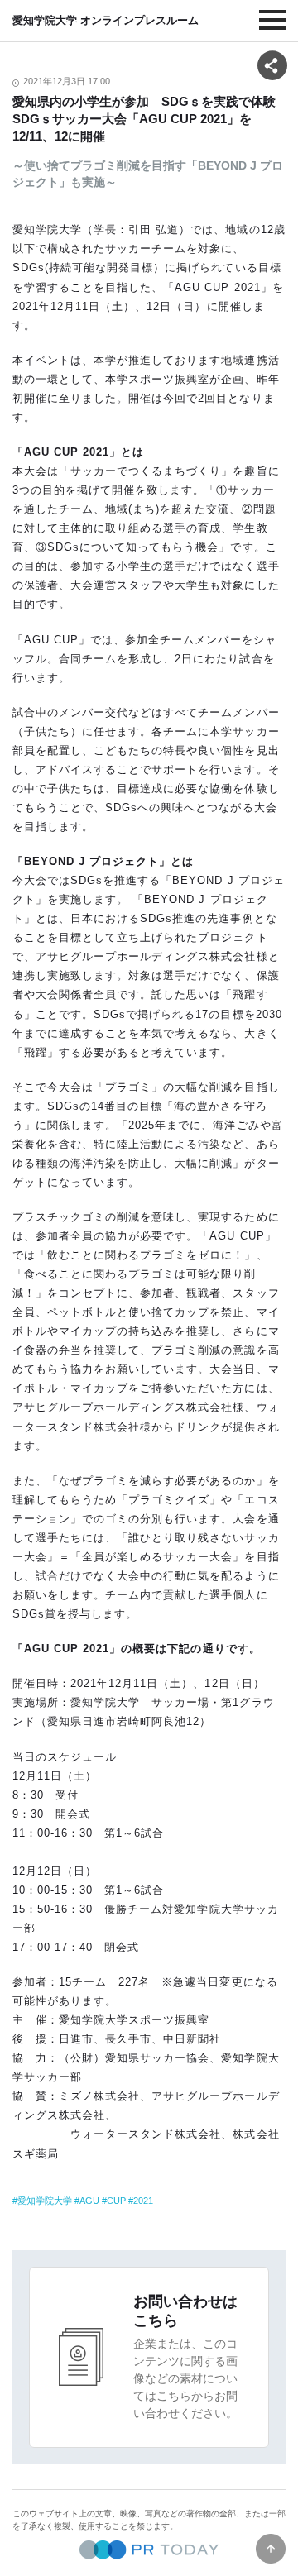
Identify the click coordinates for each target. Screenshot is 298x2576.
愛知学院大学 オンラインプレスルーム (106, 20)
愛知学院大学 (45, 2201)
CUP (116, 2201)
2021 (143, 2201)
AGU (89, 2201)
